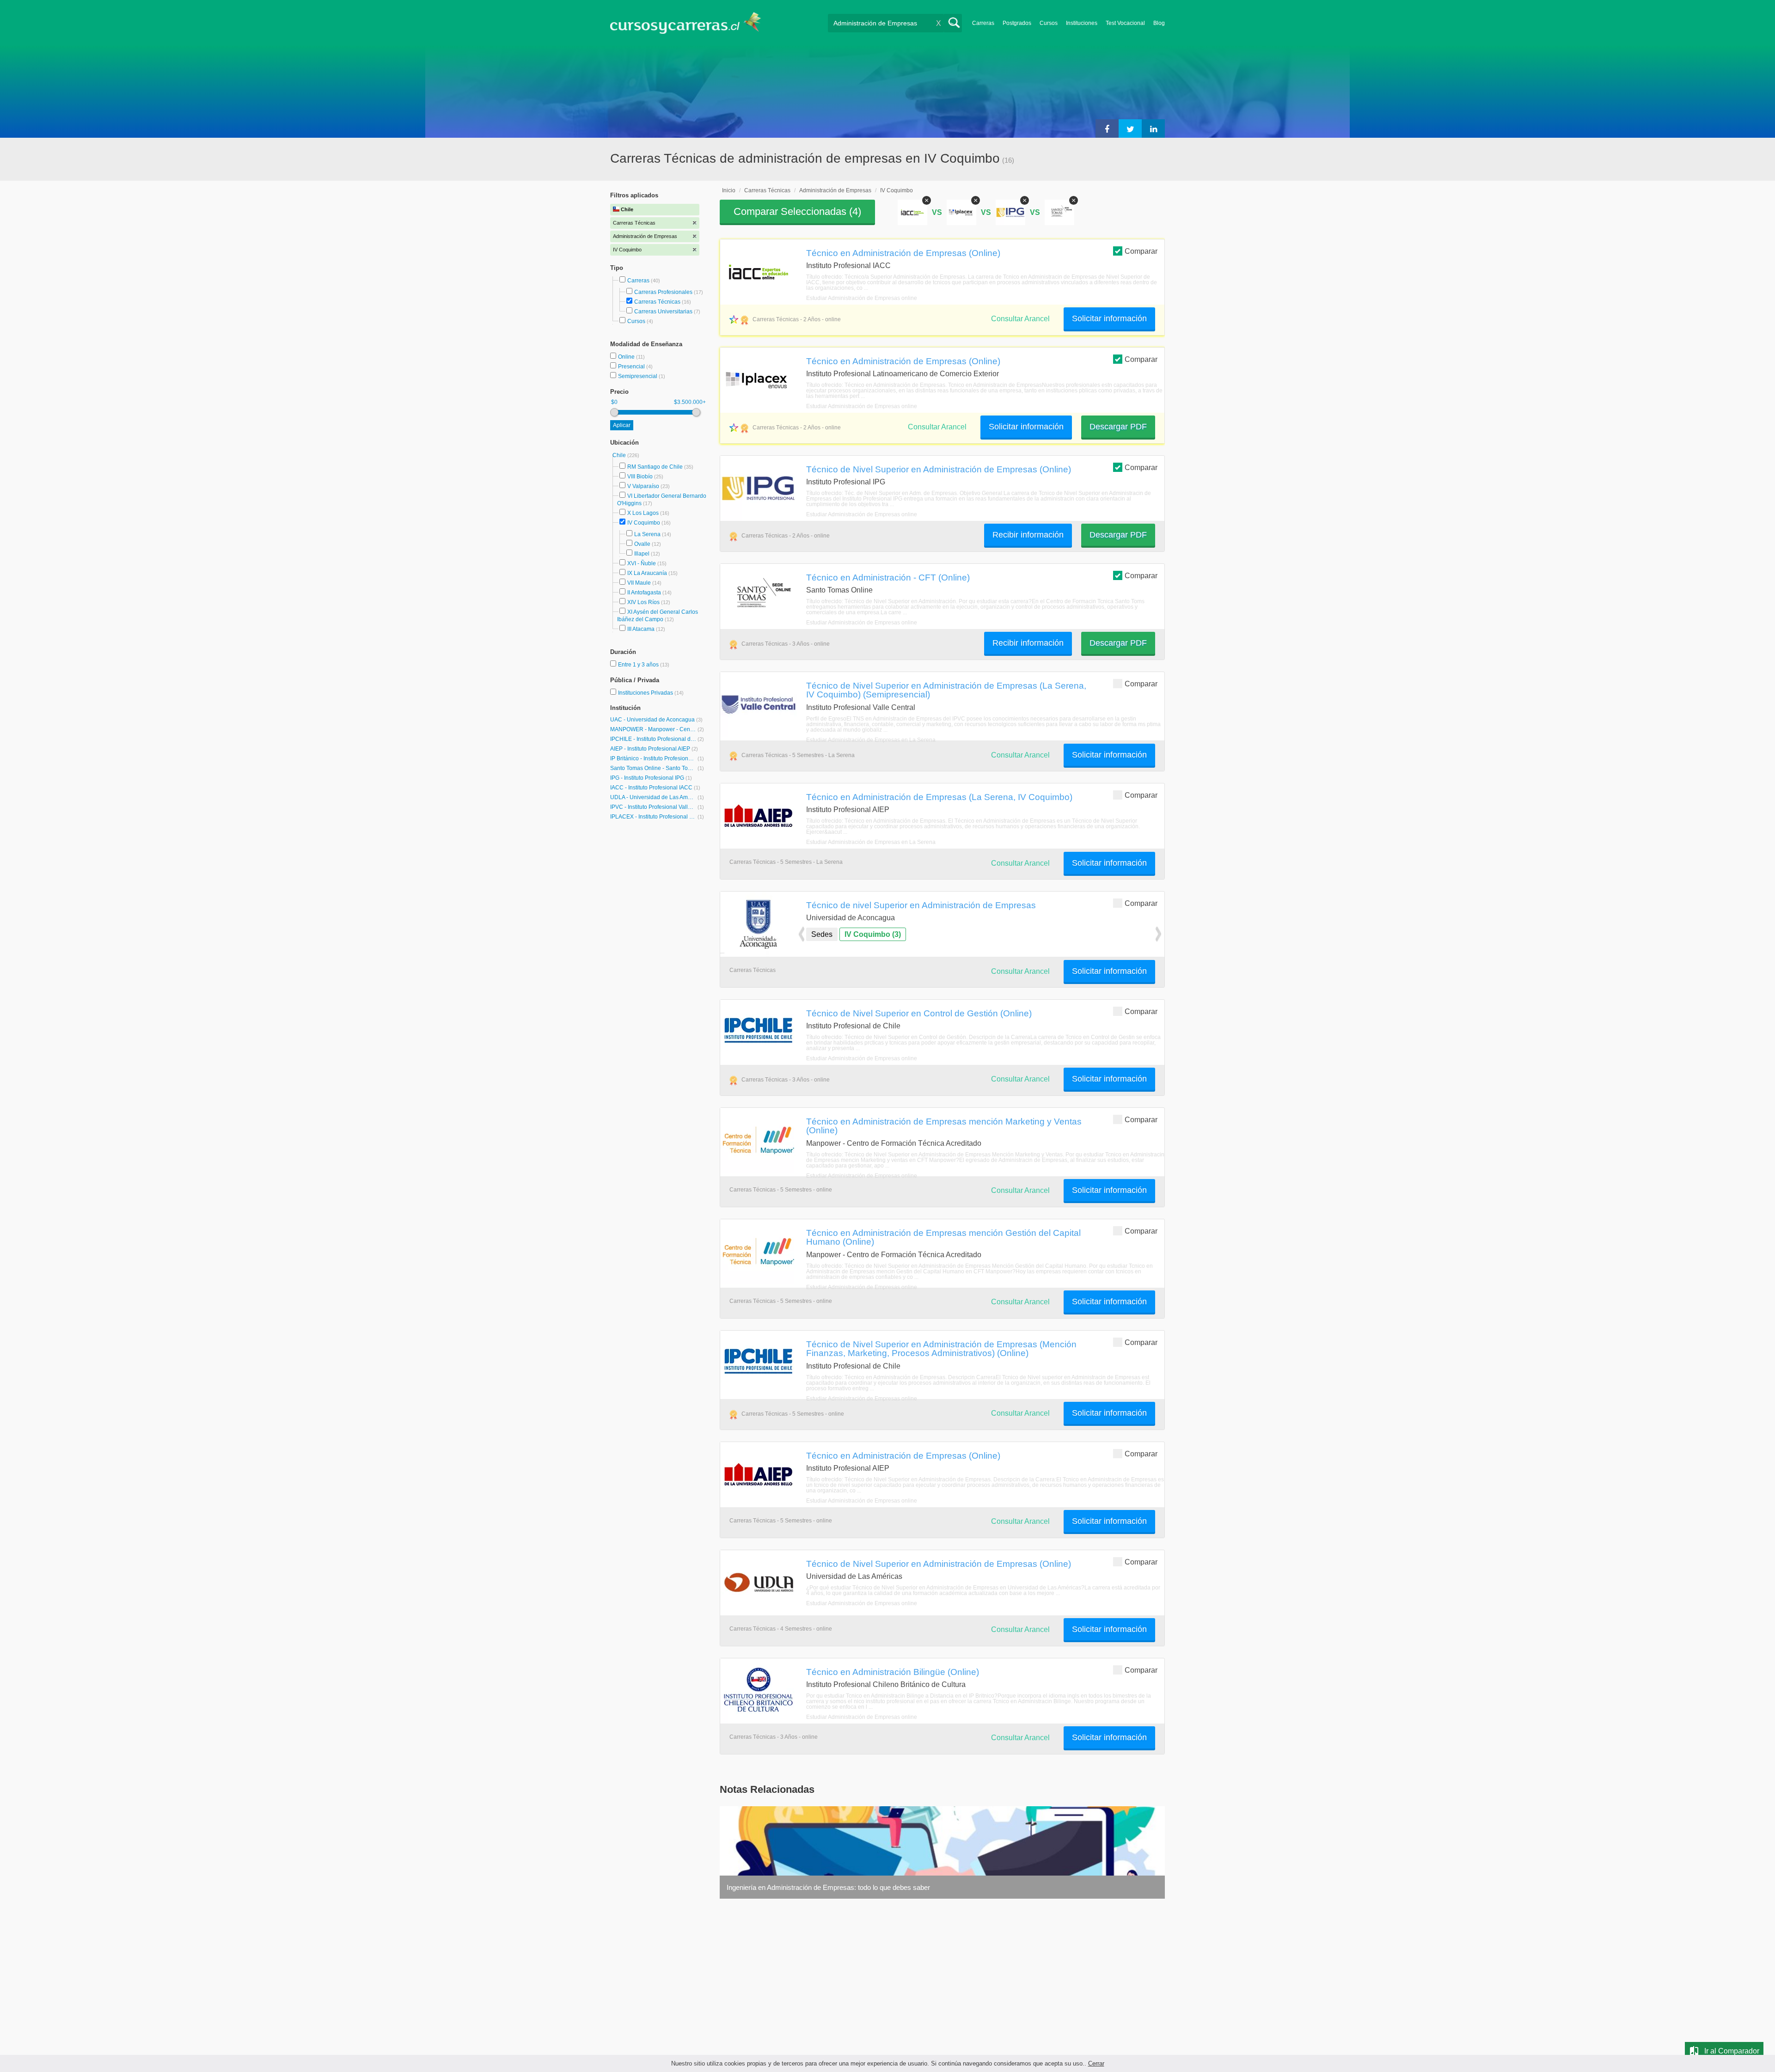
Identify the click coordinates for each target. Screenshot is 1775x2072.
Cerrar (1096, 2063)
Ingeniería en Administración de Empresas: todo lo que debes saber (828, 1887)
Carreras (983, 23)
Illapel (642, 554)
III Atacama (641, 629)
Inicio (729, 190)
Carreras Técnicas (657, 302)
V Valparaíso (643, 486)
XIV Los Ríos (643, 602)
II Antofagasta (644, 593)
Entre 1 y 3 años (639, 665)
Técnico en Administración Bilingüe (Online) (893, 1672)
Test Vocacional (1125, 23)
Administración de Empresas (835, 190)
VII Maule (639, 583)
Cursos (1049, 23)
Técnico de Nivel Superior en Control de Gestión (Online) (919, 1013)
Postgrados (1017, 23)
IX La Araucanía (647, 573)
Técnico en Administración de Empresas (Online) (903, 253)
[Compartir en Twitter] (1130, 128)
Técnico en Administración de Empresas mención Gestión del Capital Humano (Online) (943, 1237)
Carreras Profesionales (663, 292)
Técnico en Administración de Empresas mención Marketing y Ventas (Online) (944, 1126)
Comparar (1141, 251)
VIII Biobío (640, 477)
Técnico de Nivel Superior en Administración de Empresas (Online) (939, 469)
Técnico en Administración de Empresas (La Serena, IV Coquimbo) (939, 797)
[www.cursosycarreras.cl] (691, 23)
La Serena (647, 534)
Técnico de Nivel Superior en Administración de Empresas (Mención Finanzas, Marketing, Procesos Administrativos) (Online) (941, 1348)
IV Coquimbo (644, 523)
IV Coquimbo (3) (873, 934)
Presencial (632, 367)
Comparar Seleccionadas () (797, 211)
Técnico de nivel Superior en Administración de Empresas (921, 905)
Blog (1159, 23)
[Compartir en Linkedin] (1153, 128)
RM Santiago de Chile (655, 467)
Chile (620, 455)
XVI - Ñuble (642, 563)
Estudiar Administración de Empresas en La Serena (871, 740)
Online (627, 357)
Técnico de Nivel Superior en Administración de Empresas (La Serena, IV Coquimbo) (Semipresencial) (946, 690)
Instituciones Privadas (651, 693)
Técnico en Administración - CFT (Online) (888, 577)
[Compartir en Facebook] (1107, 128)
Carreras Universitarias (663, 312)
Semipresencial (638, 376)
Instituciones (1082, 23)
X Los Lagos (643, 513)
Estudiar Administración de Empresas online (862, 298)
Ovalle (642, 544)
